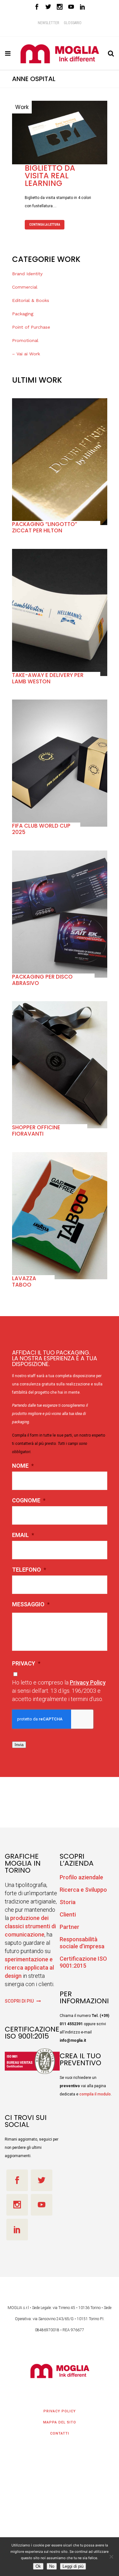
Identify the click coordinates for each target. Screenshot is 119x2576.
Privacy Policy (88, 1681)
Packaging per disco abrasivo (42, 978)
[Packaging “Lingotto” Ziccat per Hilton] (60, 460)
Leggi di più (73, 2566)
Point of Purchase (31, 325)
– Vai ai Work (26, 352)
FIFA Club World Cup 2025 (41, 827)
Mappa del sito (60, 2421)
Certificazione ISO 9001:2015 (83, 1961)
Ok (38, 2566)
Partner (69, 1925)
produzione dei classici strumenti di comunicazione (30, 1925)
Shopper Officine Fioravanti (36, 1129)
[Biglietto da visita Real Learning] (60, 131)
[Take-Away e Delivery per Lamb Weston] (60, 611)
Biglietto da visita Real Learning (50, 174)
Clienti (68, 1913)
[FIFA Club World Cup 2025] (60, 762)
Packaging (23, 312)
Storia (68, 1900)
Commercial (25, 285)
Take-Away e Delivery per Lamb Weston (48, 677)
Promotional (25, 339)
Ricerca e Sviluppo (83, 1888)
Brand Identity (27, 272)
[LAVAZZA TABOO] (60, 1214)
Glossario (73, 23)
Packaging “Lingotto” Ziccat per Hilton (45, 526)
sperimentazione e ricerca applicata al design (29, 1966)
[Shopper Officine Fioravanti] (60, 1063)
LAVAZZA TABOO (24, 1280)
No (52, 2566)
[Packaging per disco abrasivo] (60, 912)
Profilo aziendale (81, 1876)
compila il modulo (95, 2093)
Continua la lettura (45, 223)
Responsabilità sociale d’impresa (82, 1941)
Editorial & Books (31, 299)
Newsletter (48, 23)
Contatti (60, 2432)
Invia (19, 1743)
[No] (111, 2557)
